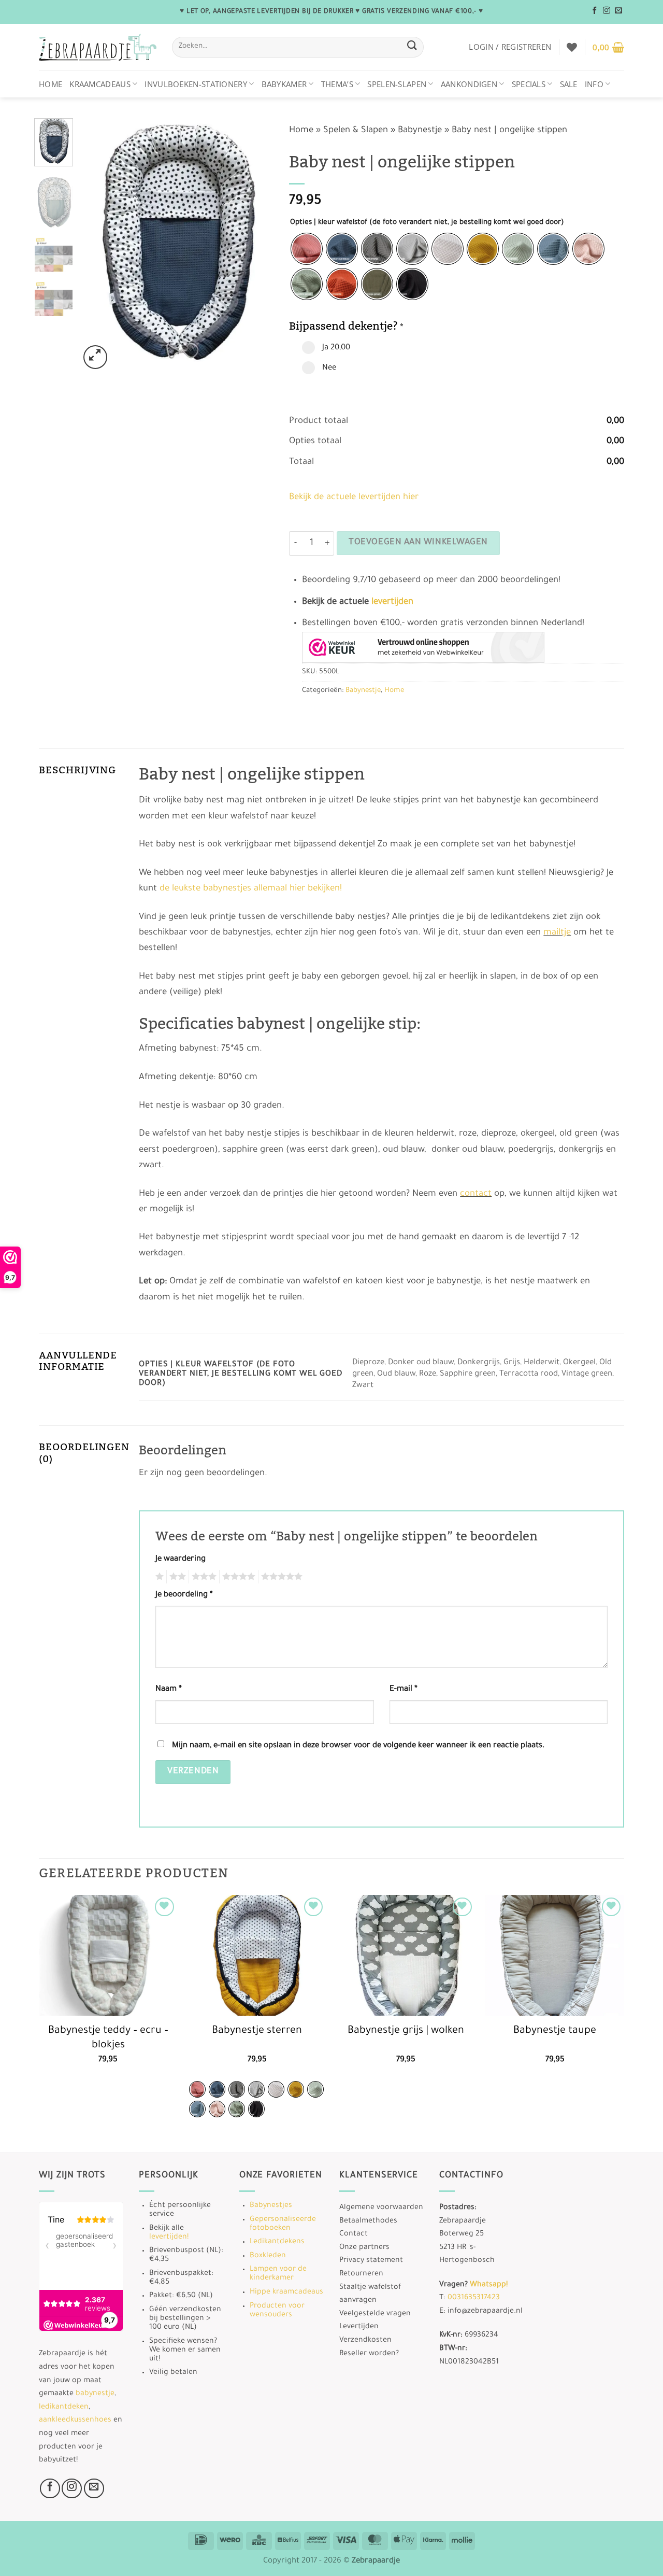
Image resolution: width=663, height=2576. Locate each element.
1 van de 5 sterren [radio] (158, 1577)
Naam (169, 1689)
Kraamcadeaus (100, 84)
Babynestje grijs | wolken (406, 2031)
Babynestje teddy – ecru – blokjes (108, 2039)
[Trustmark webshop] (423, 647)
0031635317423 (474, 2298)
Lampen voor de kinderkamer (278, 2274)
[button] (510, 47)
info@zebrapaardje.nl (485, 2312)
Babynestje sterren (257, 2031)
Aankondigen (469, 84)
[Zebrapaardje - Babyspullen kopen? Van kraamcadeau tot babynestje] (98, 47)
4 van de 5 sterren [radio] (237, 1577)
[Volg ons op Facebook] (595, 11)
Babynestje (420, 131)
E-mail (403, 1689)
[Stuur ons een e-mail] (618, 11)
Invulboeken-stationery (196, 84)
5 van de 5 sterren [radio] (280, 1577)
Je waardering (181, 1559)
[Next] (257, 245)
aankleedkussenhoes (75, 2421)
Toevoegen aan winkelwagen (418, 543)
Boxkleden (268, 2256)
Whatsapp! (489, 2285)
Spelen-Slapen (397, 84)
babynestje (95, 2394)
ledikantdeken (64, 2408)
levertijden (392, 603)
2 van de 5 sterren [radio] (176, 1577)
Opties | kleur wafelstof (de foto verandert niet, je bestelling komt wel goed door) (427, 223)
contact (476, 1194)
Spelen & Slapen (356, 131)
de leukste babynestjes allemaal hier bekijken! (251, 889)
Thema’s (337, 84)
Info (594, 84)
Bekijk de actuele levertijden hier (354, 498)
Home (51, 84)
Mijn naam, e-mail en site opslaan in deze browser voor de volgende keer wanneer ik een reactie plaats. (358, 1746)
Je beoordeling (184, 1595)
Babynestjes (271, 2206)
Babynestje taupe (555, 2031)
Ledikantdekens (277, 2242)
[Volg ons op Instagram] (607, 11)
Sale (569, 84)
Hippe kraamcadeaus (286, 2292)
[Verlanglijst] (572, 47)
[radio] (307, 249)
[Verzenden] (412, 47)
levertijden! (169, 2238)
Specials (529, 84)
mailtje (557, 933)
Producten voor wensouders (277, 2311)
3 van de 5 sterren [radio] (203, 1577)
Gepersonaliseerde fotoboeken (283, 2224)
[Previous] (96, 245)
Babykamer (284, 84)
